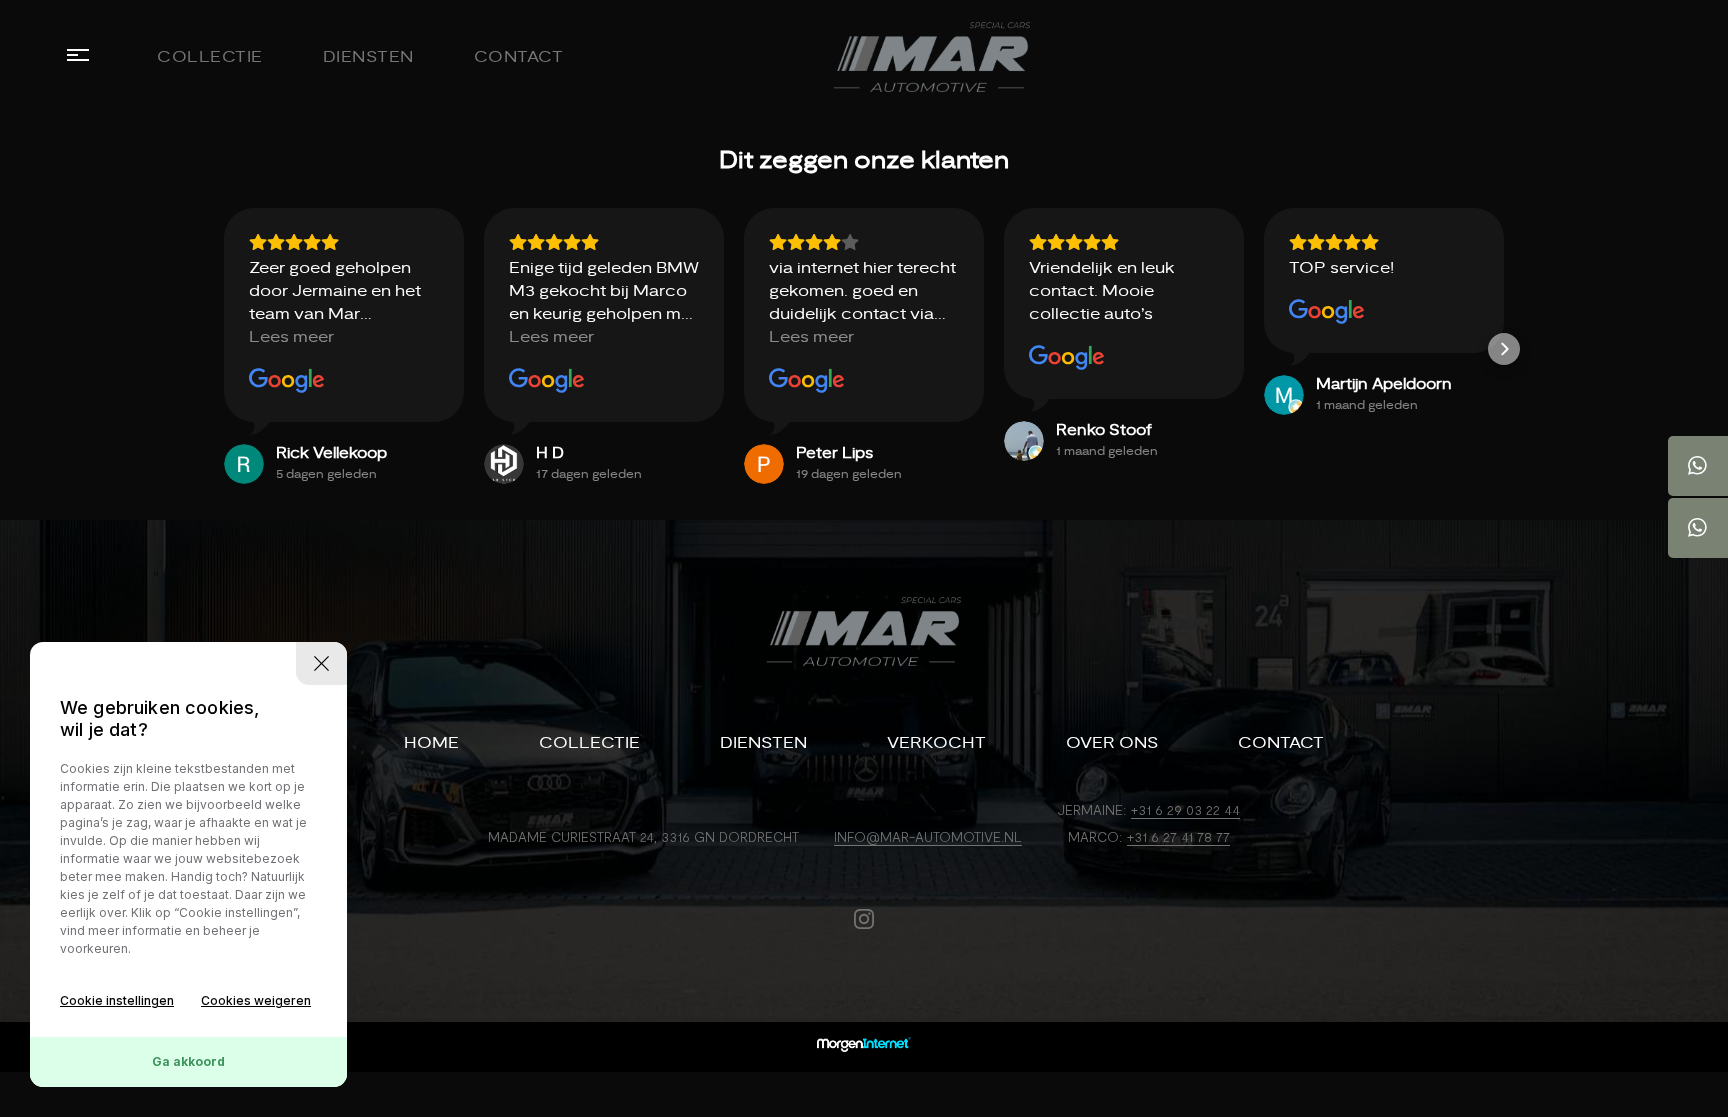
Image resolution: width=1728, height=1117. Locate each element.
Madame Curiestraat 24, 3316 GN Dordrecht (643, 836)
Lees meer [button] (291, 337)
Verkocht (936, 743)
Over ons (1112, 743)
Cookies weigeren (256, 1000)
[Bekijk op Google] (287, 381)
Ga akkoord (188, 1061)
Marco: (1095, 836)
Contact (519, 57)
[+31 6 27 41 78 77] (1698, 528)
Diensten (368, 57)
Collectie (210, 57)
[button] (224, 349)
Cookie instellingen (117, 1000)
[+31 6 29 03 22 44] (1698, 466)
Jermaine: (1091, 809)
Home (431, 743)
